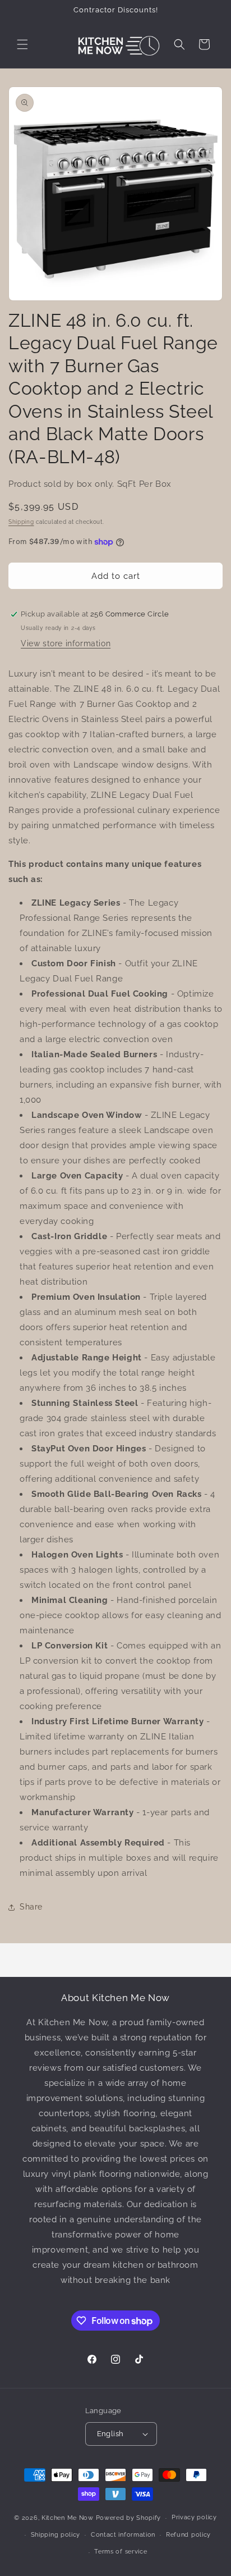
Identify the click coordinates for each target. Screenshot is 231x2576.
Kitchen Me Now (68, 2518)
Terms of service (121, 2552)
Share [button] (31, 1907)
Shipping (21, 522)
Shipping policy (56, 2535)
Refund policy (188, 2535)
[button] (22, 44)
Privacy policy (194, 2517)
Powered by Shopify (129, 2518)
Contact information (123, 2535)
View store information (66, 643)
